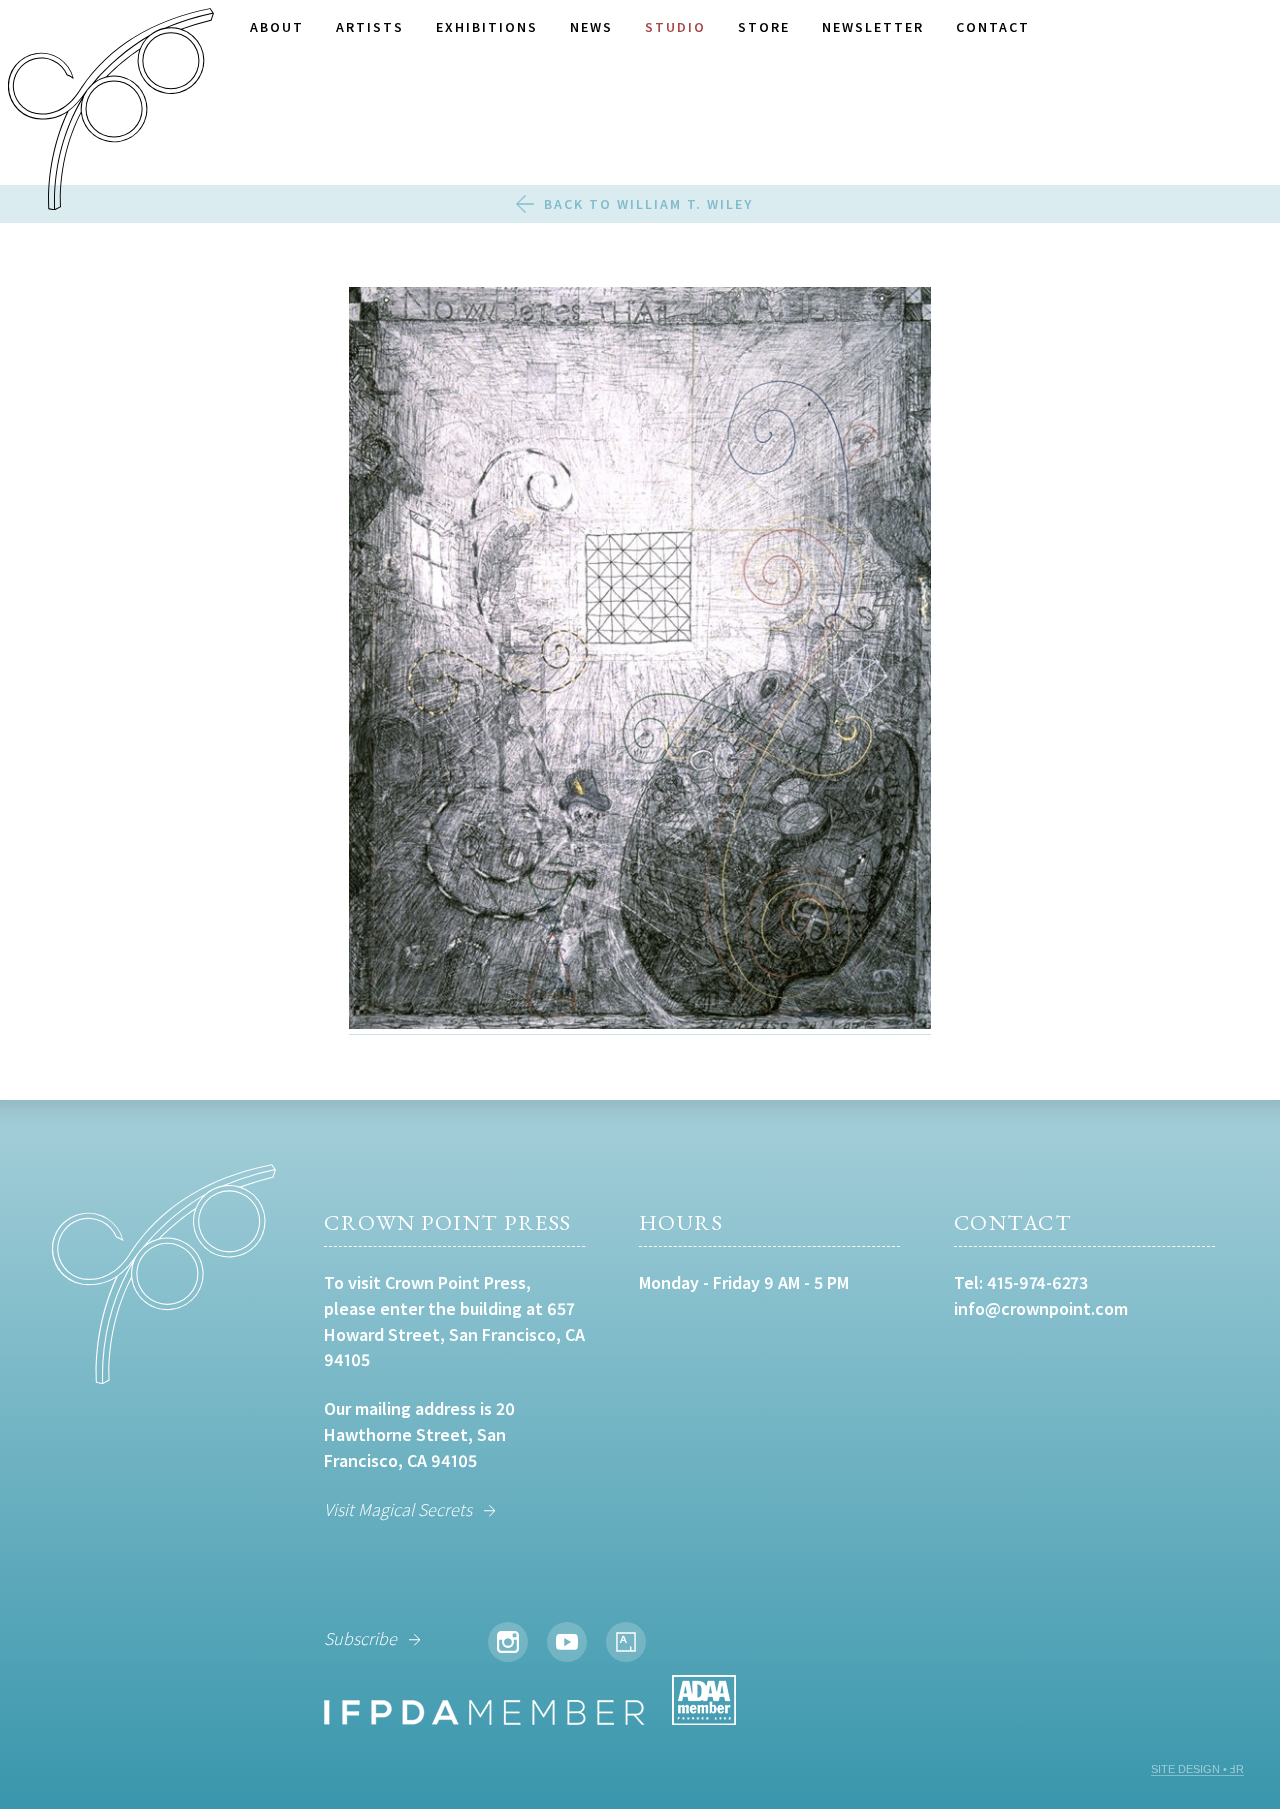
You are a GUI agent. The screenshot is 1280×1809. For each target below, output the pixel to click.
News (591, 27)
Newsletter (873, 27)
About (277, 27)
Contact (993, 27)
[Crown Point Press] (111, 112)
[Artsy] (626, 1642)
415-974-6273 (1037, 1282)
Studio (675, 27)
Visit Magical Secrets (398, 1509)
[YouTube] (567, 1642)
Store (764, 27)
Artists (370, 27)
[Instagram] (508, 1642)
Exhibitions (487, 27)
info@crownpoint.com (1041, 1308)
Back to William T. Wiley (648, 204)
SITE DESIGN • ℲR (1197, 1769)
